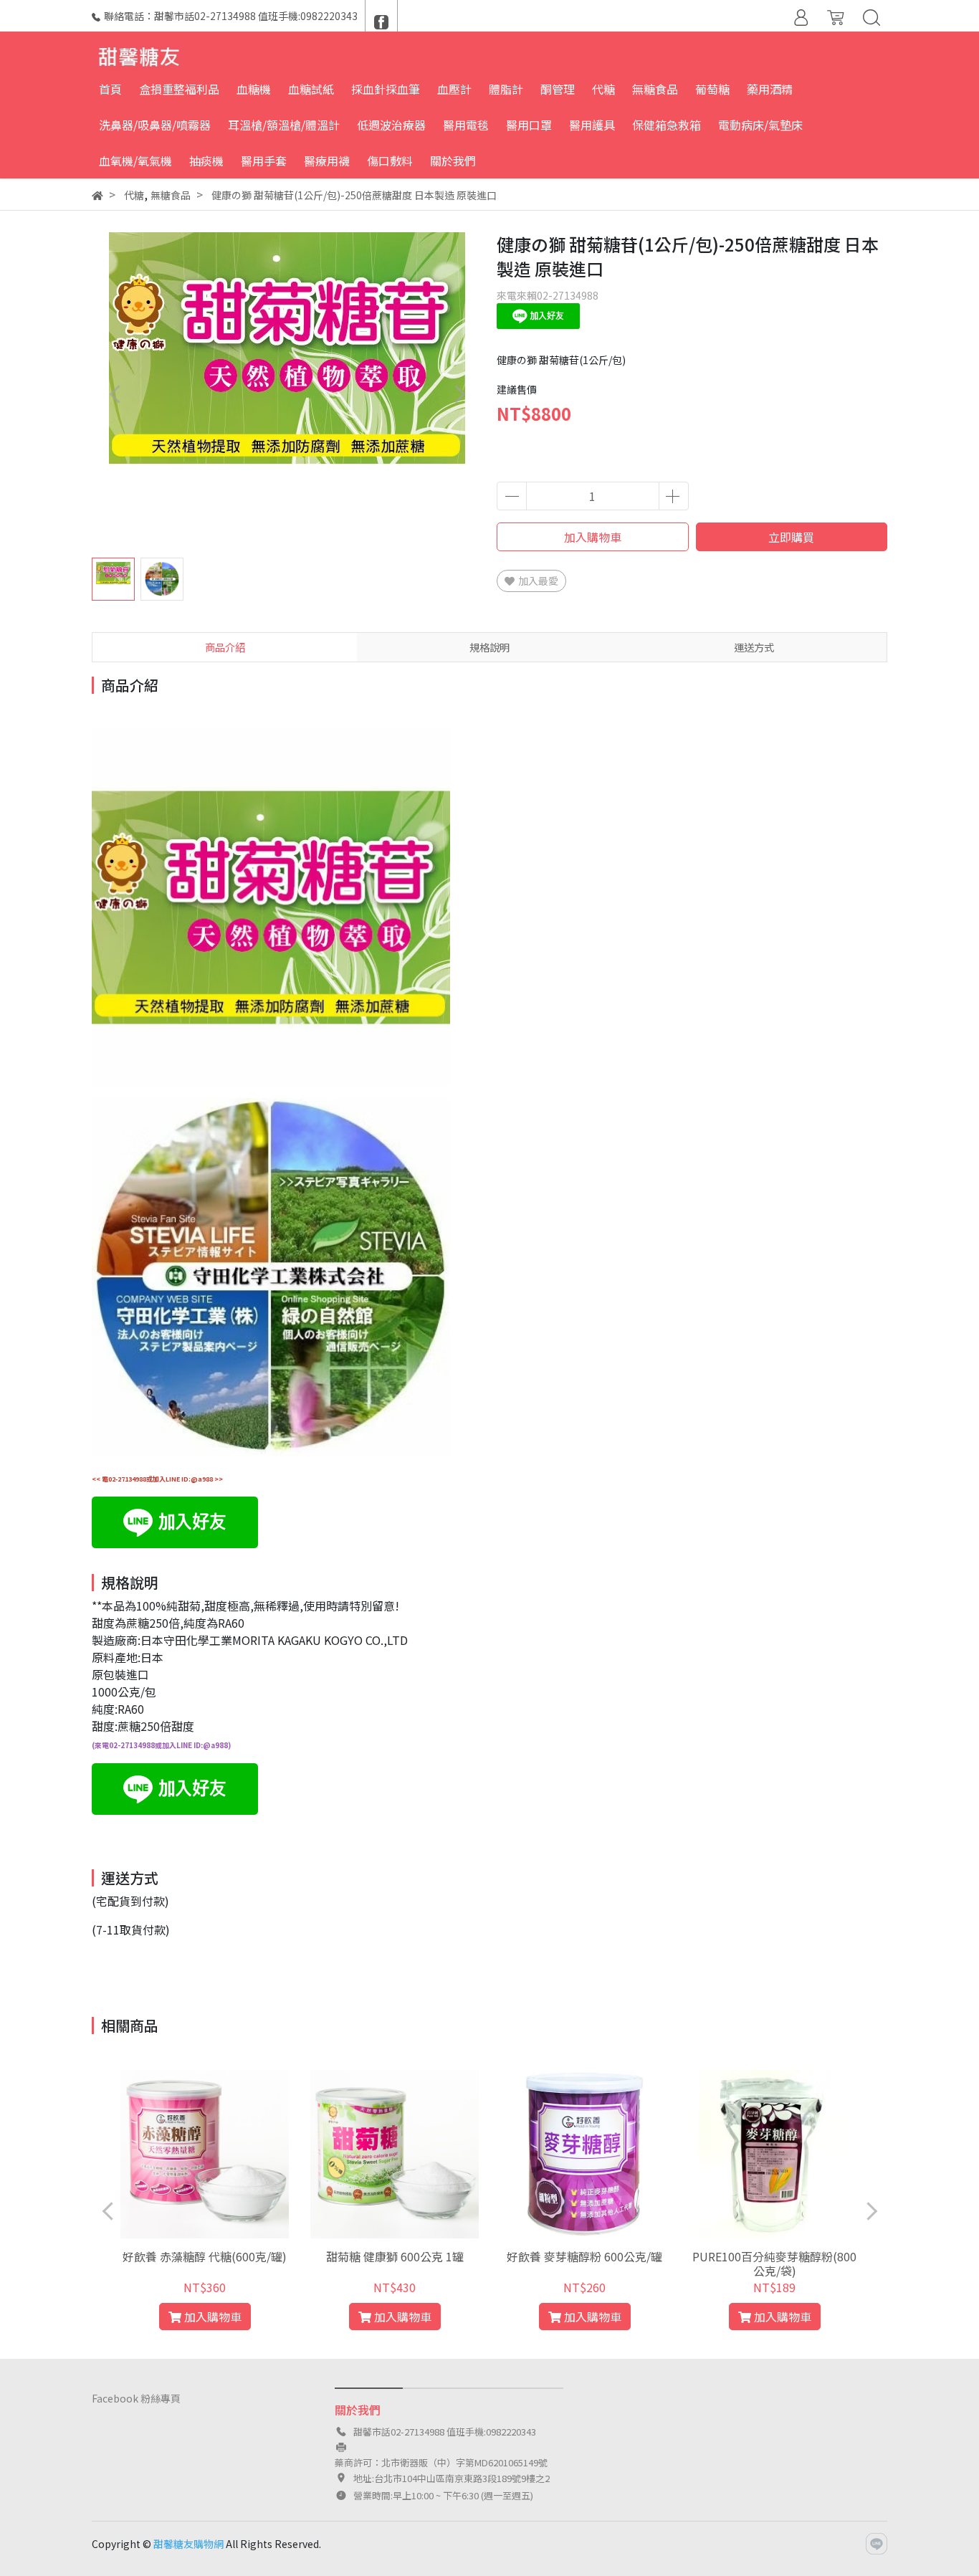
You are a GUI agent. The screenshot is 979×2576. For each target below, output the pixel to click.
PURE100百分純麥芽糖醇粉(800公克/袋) (774, 2263)
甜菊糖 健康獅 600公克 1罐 (395, 2256)
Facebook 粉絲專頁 (136, 2398)
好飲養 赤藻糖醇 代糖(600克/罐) (205, 2256)
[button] (459, 394)
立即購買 (791, 537)
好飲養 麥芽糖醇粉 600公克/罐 (584, 2256)
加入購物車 (593, 537)
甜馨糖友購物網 (188, 2544)
